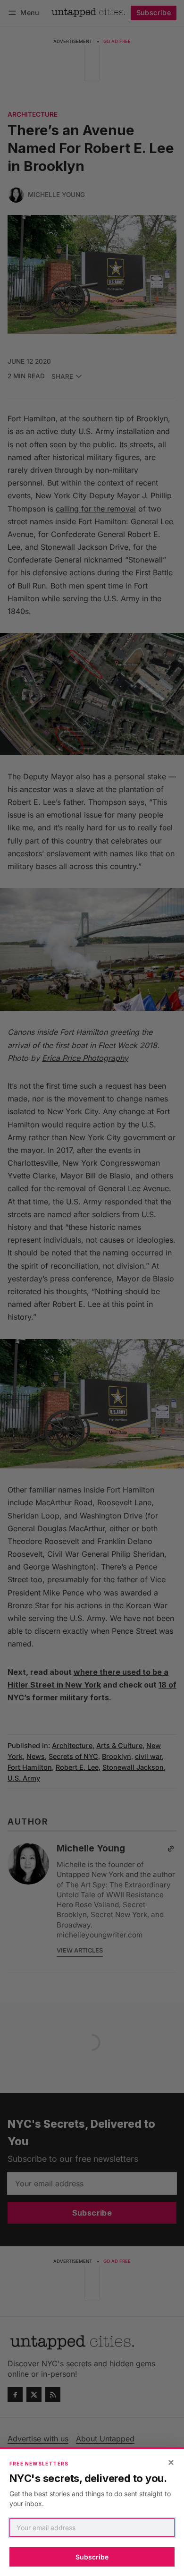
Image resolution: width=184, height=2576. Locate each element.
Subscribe (92, 2557)
